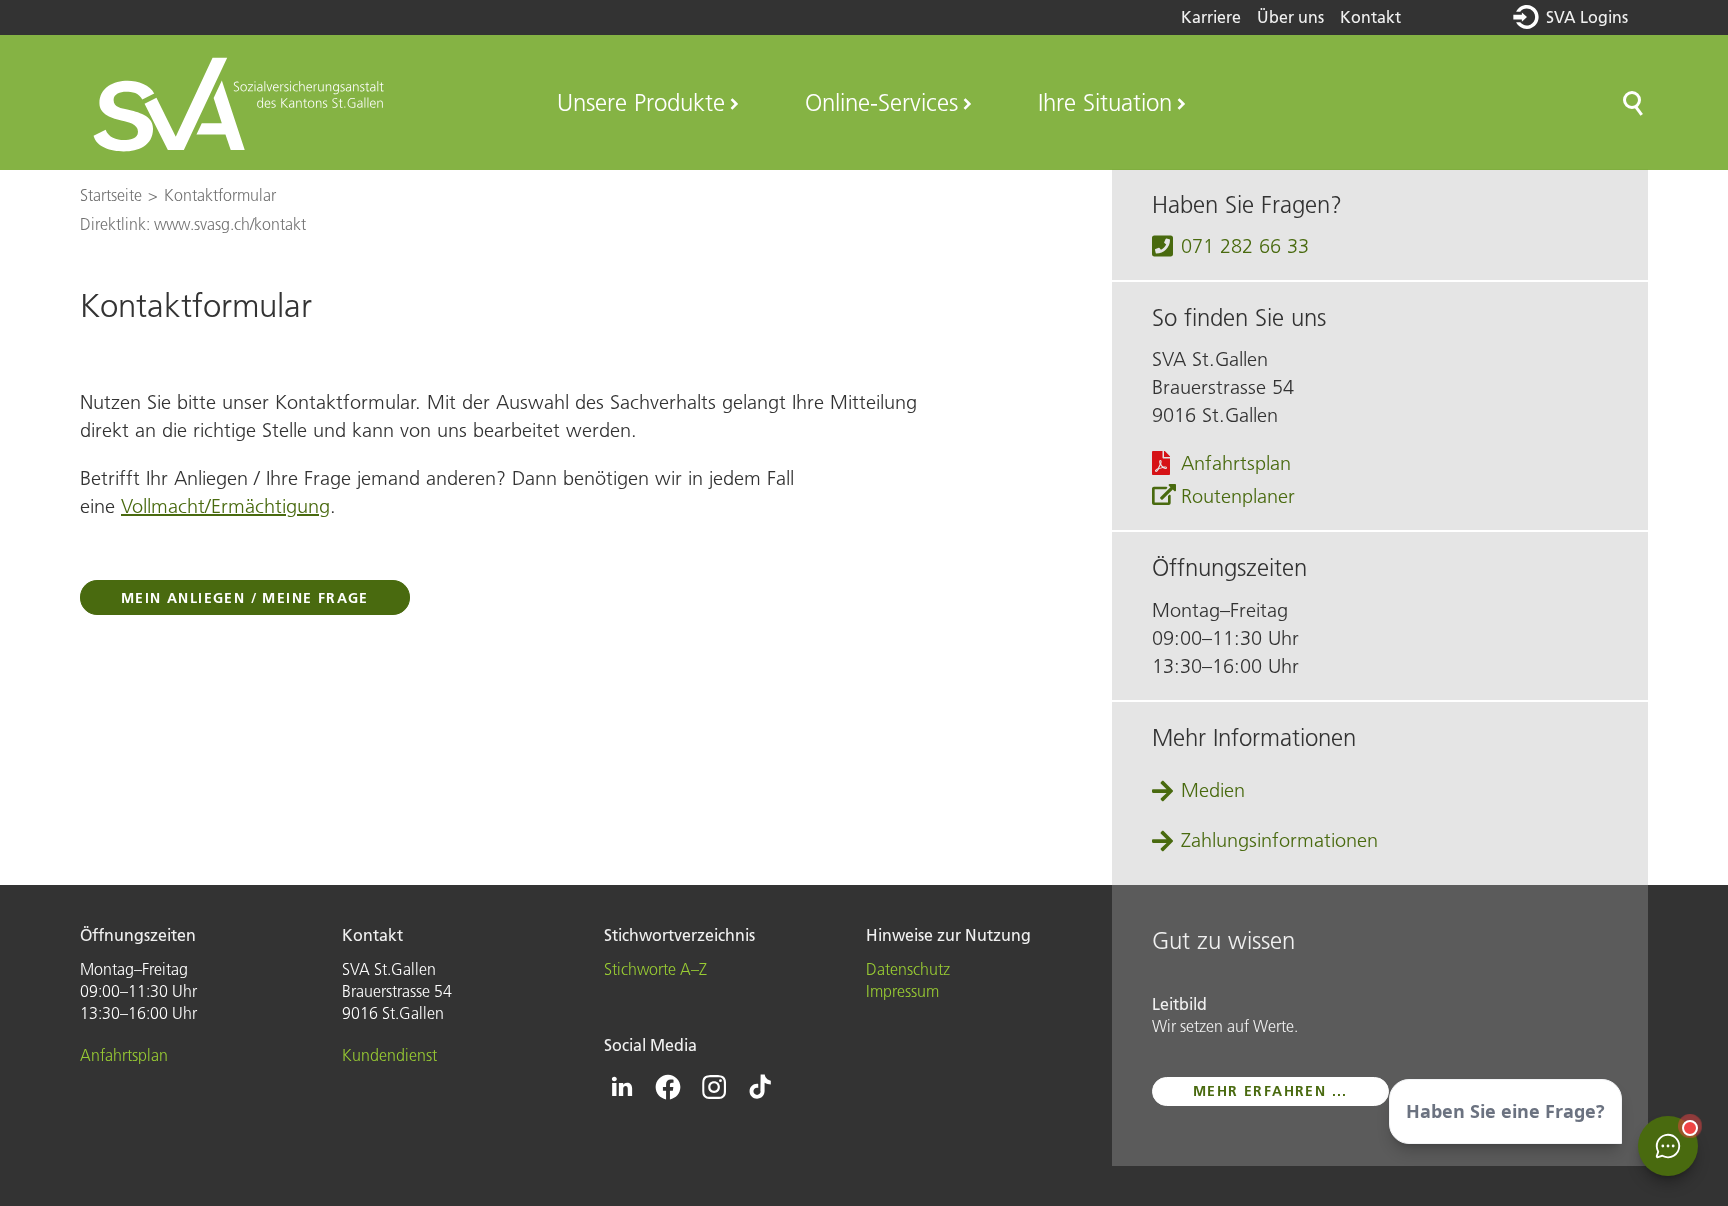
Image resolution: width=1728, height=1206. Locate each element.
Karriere (1211, 17)
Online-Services (881, 102)
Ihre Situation (1105, 102)
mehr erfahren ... (1270, 1091)
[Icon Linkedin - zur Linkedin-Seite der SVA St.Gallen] (622, 1087)
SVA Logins (1587, 17)
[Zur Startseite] (241, 103)
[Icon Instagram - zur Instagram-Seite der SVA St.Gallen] (714, 1087)
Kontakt (1370, 17)
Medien (1213, 790)
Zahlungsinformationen (1279, 840)
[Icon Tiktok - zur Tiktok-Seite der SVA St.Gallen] (760, 1087)
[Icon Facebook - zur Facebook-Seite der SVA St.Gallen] (668, 1087)
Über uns (1290, 17)
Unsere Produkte (641, 102)
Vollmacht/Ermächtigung (225, 506)
